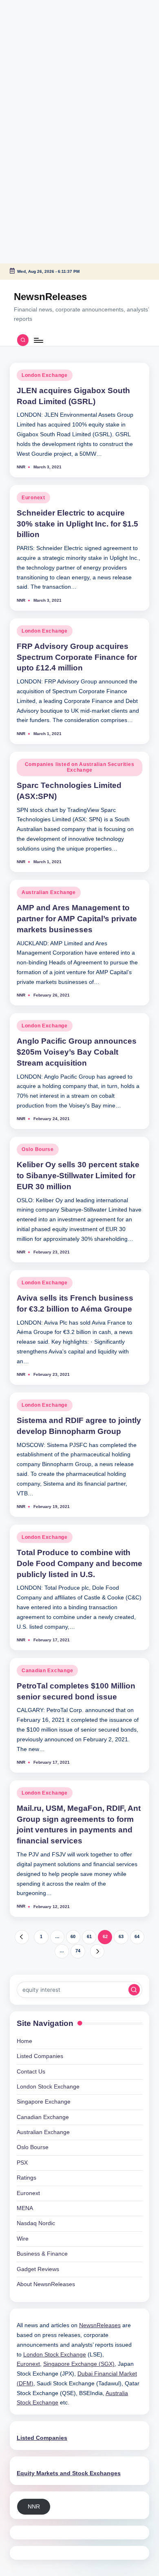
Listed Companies (40, 2056)
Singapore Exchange (44, 2102)
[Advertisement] (51, 51)
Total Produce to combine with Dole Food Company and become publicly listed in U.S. (79, 1563)
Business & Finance (42, 2254)
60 (73, 1936)
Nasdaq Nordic (36, 2223)
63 (121, 1936)
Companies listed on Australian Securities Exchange (80, 767)
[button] (22, 1937)
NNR (34, 2507)
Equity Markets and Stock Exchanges (69, 2473)
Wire (23, 2239)
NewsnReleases (50, 297)
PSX (22, 2163)
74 (78, 1951)
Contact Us (31, 2072)
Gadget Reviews (38, 2269)
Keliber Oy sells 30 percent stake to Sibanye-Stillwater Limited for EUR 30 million (78, 1176)
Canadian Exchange (47, 1671)
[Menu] (38, 340)
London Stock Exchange (48, 2087)
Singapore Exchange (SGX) (79, 2364)
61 (89, 1936)
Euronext (33, 498)
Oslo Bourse (38, 1149)
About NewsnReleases (46, 2284)
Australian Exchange (49, 892)
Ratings (26, 2178)
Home (24, 2041)
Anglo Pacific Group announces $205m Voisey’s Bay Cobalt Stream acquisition (77, 1052)
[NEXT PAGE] (97, 1951)
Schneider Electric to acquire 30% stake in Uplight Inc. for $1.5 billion (77, 524)
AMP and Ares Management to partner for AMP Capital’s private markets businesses (77, 919)
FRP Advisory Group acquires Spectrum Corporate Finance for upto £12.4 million (77, 657)
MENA (25, 2208)
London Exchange (45, 375)
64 (137, 1936)
